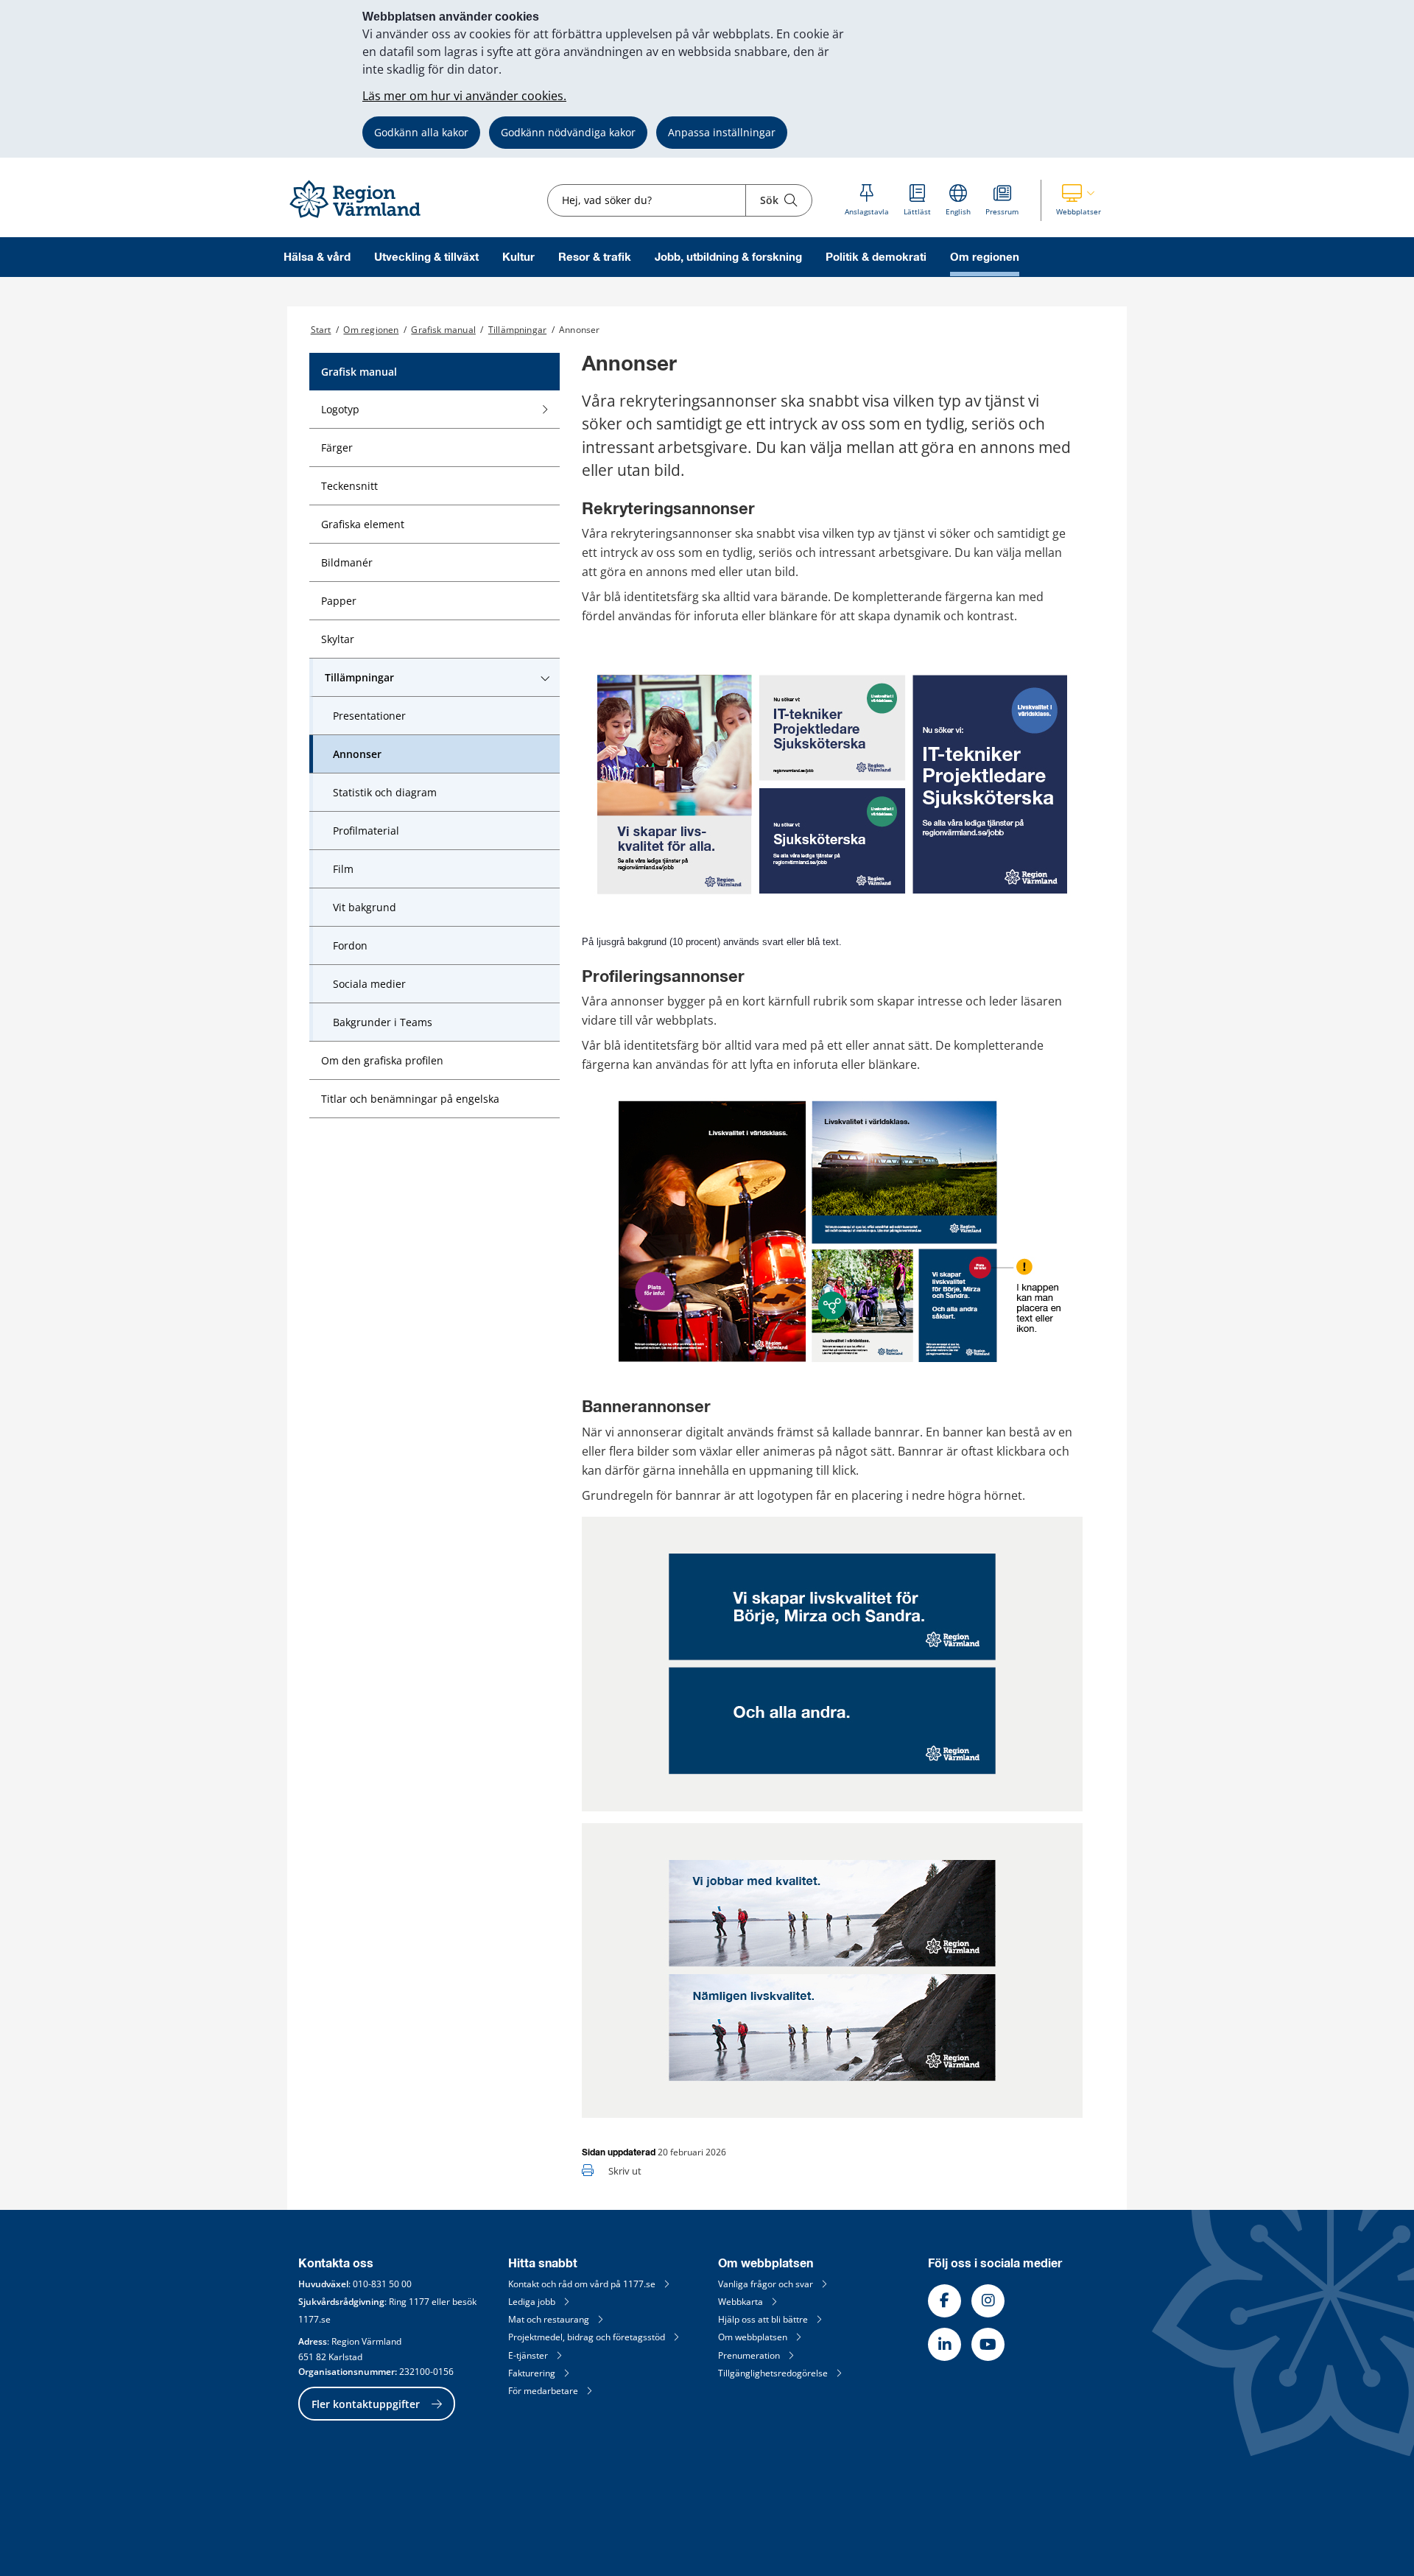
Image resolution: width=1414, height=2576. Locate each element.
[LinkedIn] (945, 2344)
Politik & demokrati (876, 257)
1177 (419, 2302)
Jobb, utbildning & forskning (728, 257)
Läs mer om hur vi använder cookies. (464, 96)
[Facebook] (945, 2301)
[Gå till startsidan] (362, 218)
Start (321, 330)
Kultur (518, 257)
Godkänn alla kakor (421, 132)
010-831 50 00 (382, 2284)
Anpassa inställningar (722, 132)
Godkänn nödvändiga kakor (568, 132)
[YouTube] (988, 2344)
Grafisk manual (443, 330)
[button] (1079, 200)
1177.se (314, 2319)
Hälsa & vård (317, 257)
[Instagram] (988, 2301)
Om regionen (985, 257)
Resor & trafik (595, 257)
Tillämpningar (517, 330)
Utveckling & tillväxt (426, 257)
